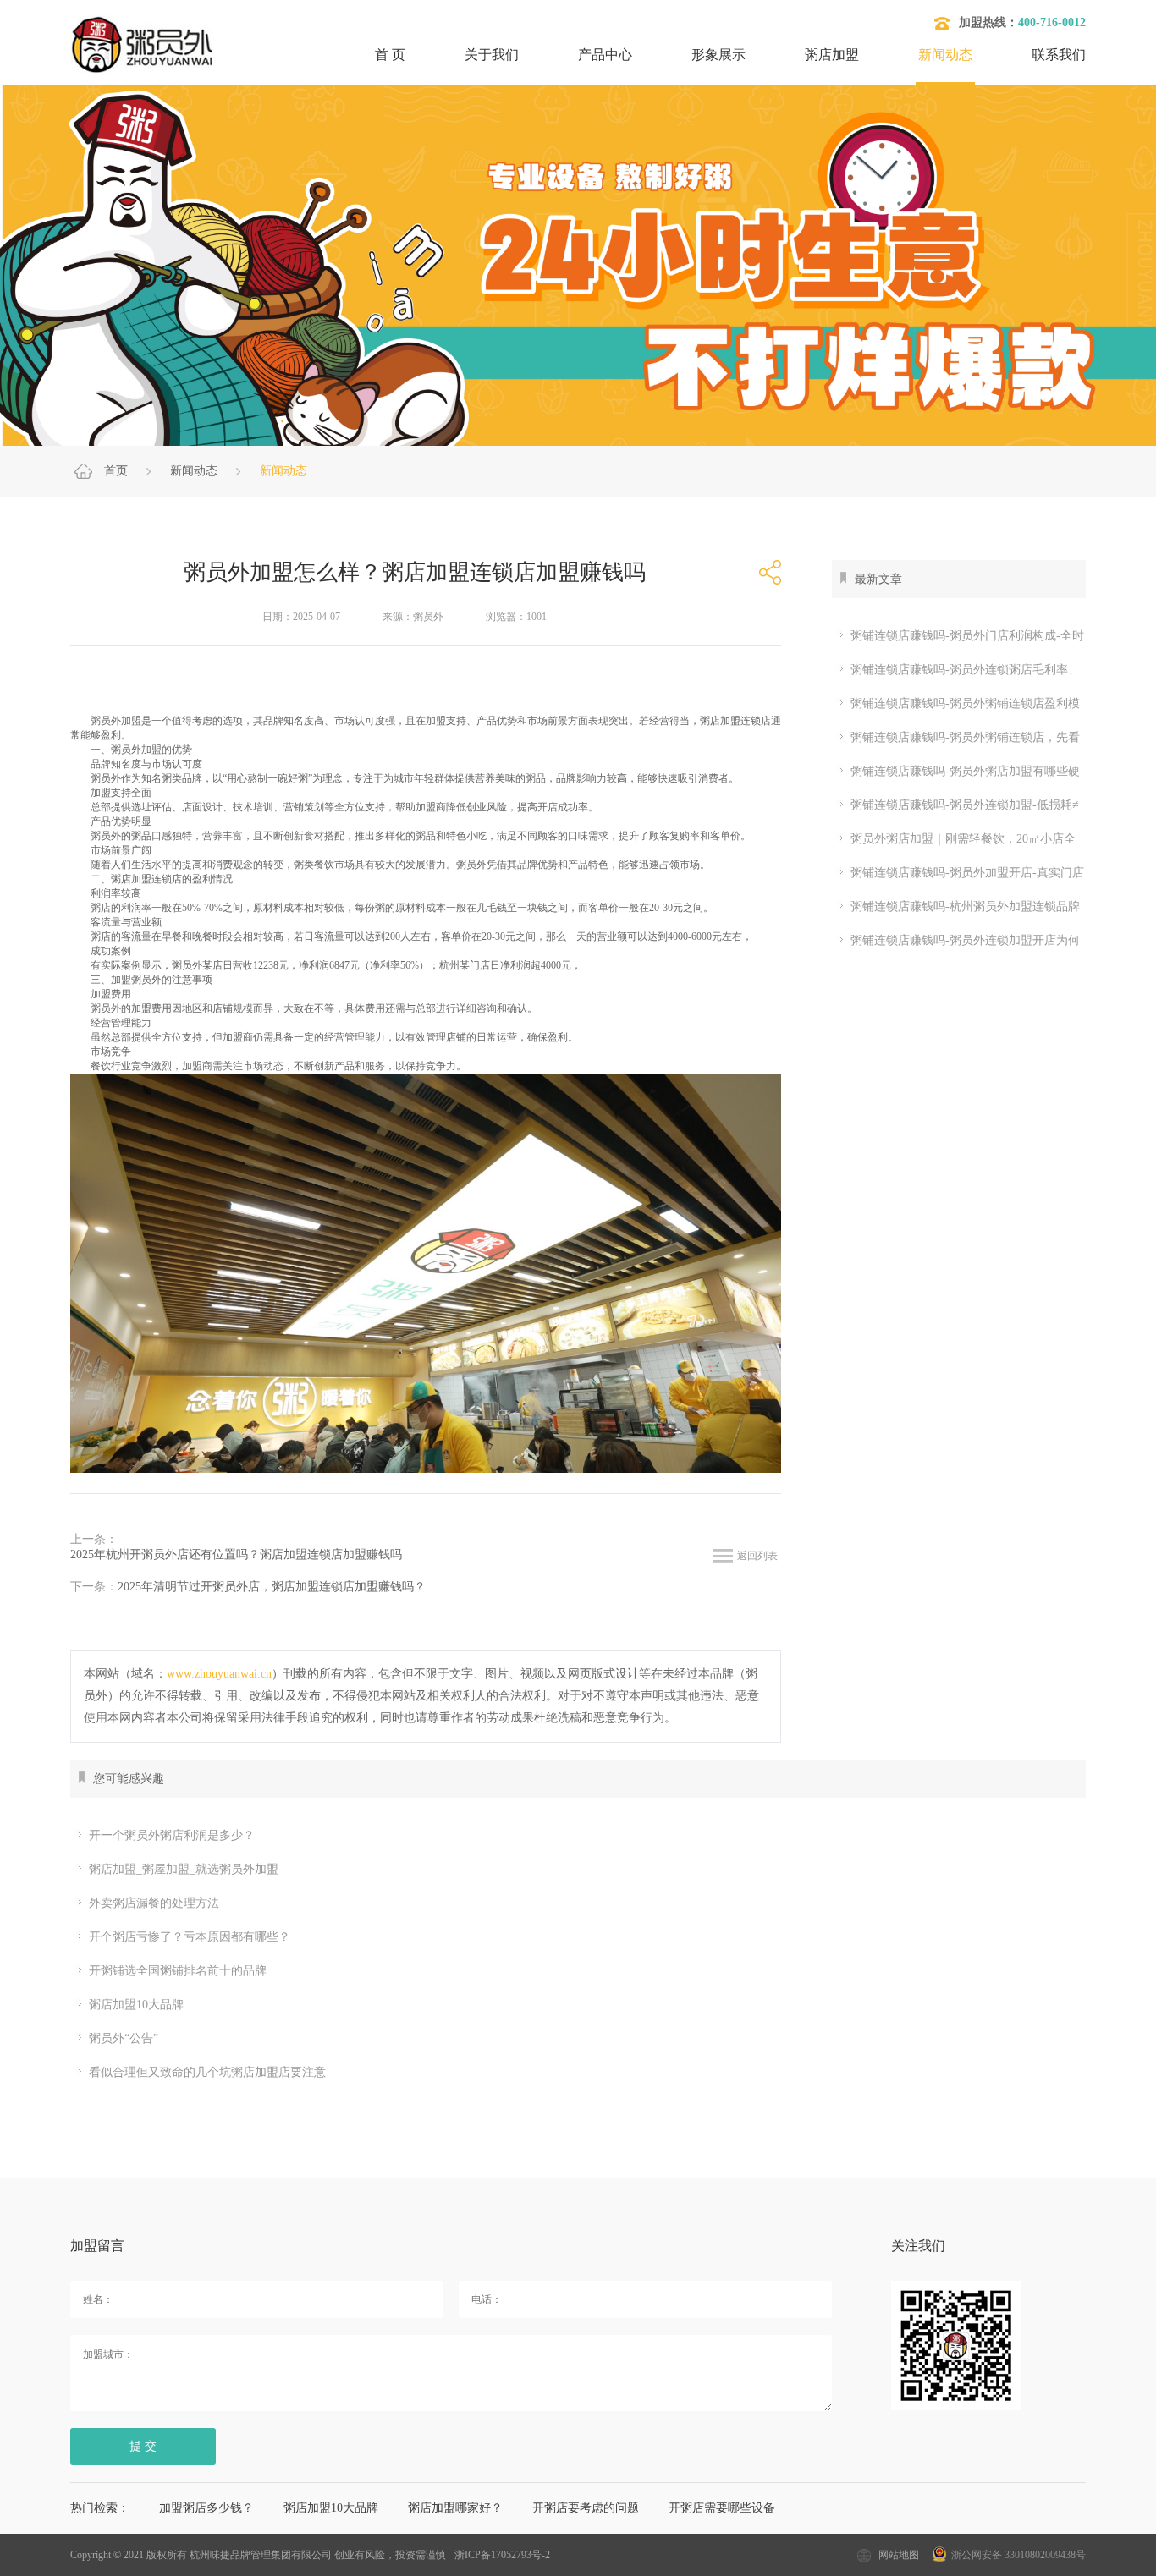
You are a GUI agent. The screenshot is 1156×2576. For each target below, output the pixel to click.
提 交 (143, 2446)
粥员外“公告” (124, 2038)
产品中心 (605, 55)
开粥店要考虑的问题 (586, 2508)
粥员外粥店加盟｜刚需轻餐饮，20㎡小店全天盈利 (954, 842)
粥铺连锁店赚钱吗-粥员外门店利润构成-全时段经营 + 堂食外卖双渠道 (958, 639)
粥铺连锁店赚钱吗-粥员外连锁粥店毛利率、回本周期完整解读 (956, 673)
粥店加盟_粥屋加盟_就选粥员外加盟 (184, 1869)
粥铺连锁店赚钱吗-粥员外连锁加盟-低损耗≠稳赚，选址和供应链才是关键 (955, 808)
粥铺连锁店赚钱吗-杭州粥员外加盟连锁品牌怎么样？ (956, 910)
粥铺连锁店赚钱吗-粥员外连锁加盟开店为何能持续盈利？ (956, 944)
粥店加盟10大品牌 (136, 2005)
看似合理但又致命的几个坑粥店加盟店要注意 (207, 2072)
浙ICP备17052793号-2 (502, 2555)
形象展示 (718, 55)
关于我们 (492, 55)
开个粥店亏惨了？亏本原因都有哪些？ (190, 1937)
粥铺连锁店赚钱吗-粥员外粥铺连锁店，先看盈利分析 (956, 741)
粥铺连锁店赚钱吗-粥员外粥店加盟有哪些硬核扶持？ (956, 774)
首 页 (390, 55)
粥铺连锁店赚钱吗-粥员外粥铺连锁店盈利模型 (956, 707)
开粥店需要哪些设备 (722, 2508)
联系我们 (1059, 55)
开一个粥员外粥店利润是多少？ (172, 1835)
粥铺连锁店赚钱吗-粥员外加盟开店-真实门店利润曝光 (958, 876)
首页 (116, 471)
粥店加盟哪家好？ (455, 2508)
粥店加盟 (832, 55)
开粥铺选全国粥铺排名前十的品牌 (178, 1971)
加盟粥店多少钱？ (206, 2508)
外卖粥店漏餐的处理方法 (154, 1903)
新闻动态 (945, 55)
